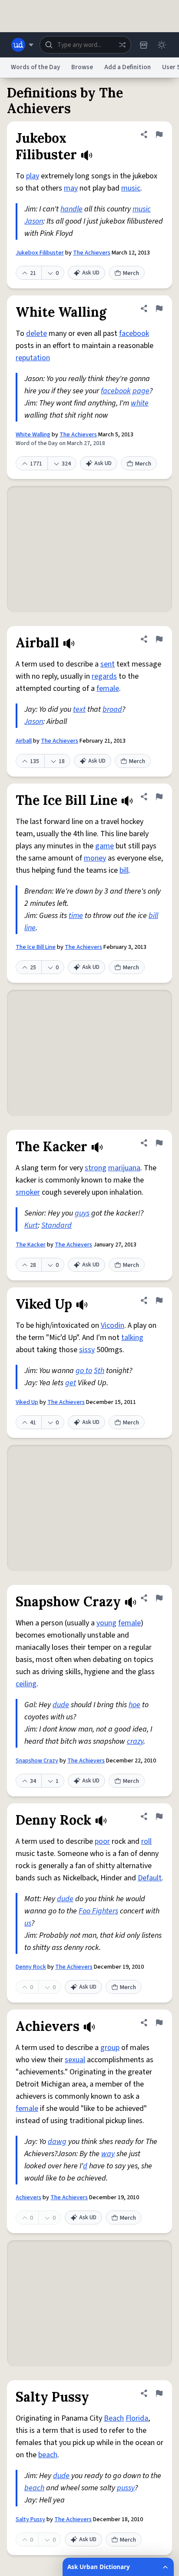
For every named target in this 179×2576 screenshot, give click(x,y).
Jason (34, 221)
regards (104, 676)
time (76, 916)
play (33, 176)
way (108, 2154)
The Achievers (92, 253)
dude (61, 1705)
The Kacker (31, 1245)
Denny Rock (31, 1967)
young (106, 1623)
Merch (131, 273)
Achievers (28, 2197)
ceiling (26, 1684)
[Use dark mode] (162, 45)
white (140, 403)
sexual (75, 2060)
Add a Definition (128, 67)
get (71, 1383)
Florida (137, 2418)
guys (82, 1213)
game (104, 846)
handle (71, 209)
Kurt (31, 1225)
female (108, 688)
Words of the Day (35, 67)
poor (102, 1841)
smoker (28, 1192)
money (95, 858)
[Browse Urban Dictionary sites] (22, 45)
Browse (82, 67)
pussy (126, 2488)
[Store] (143, 45)
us (28, 1923)
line (30, 928)
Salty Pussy (30, 2519)
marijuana (124, 1168)
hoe (134, 1705)
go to (84, 1371)
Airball (24, 741)
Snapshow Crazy (37, 1761)
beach (48, 2455)
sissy (87, 1350)
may (71, 188)
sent (108, 664)
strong (96, 1168)
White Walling (33, 435)
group (110, 2048)
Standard (56, 1225)
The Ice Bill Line (36, 947)
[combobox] (85, 45)
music (131, 188)
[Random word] (122, 45)
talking (132, 1338)
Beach (114, 2418)
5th (99, 1371)
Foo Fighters (98, 1911)
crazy (135, 1741)
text (79, 709)
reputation (33, 358)
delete (36, 333)
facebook (134, 333)
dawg (57, 2142)
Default (150, 1878)
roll (146, 1841)
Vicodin (113, 1325)
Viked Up (27, 1402)
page (141, 391)
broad (112, 709)
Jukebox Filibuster (40, 253)
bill (124, 870)
